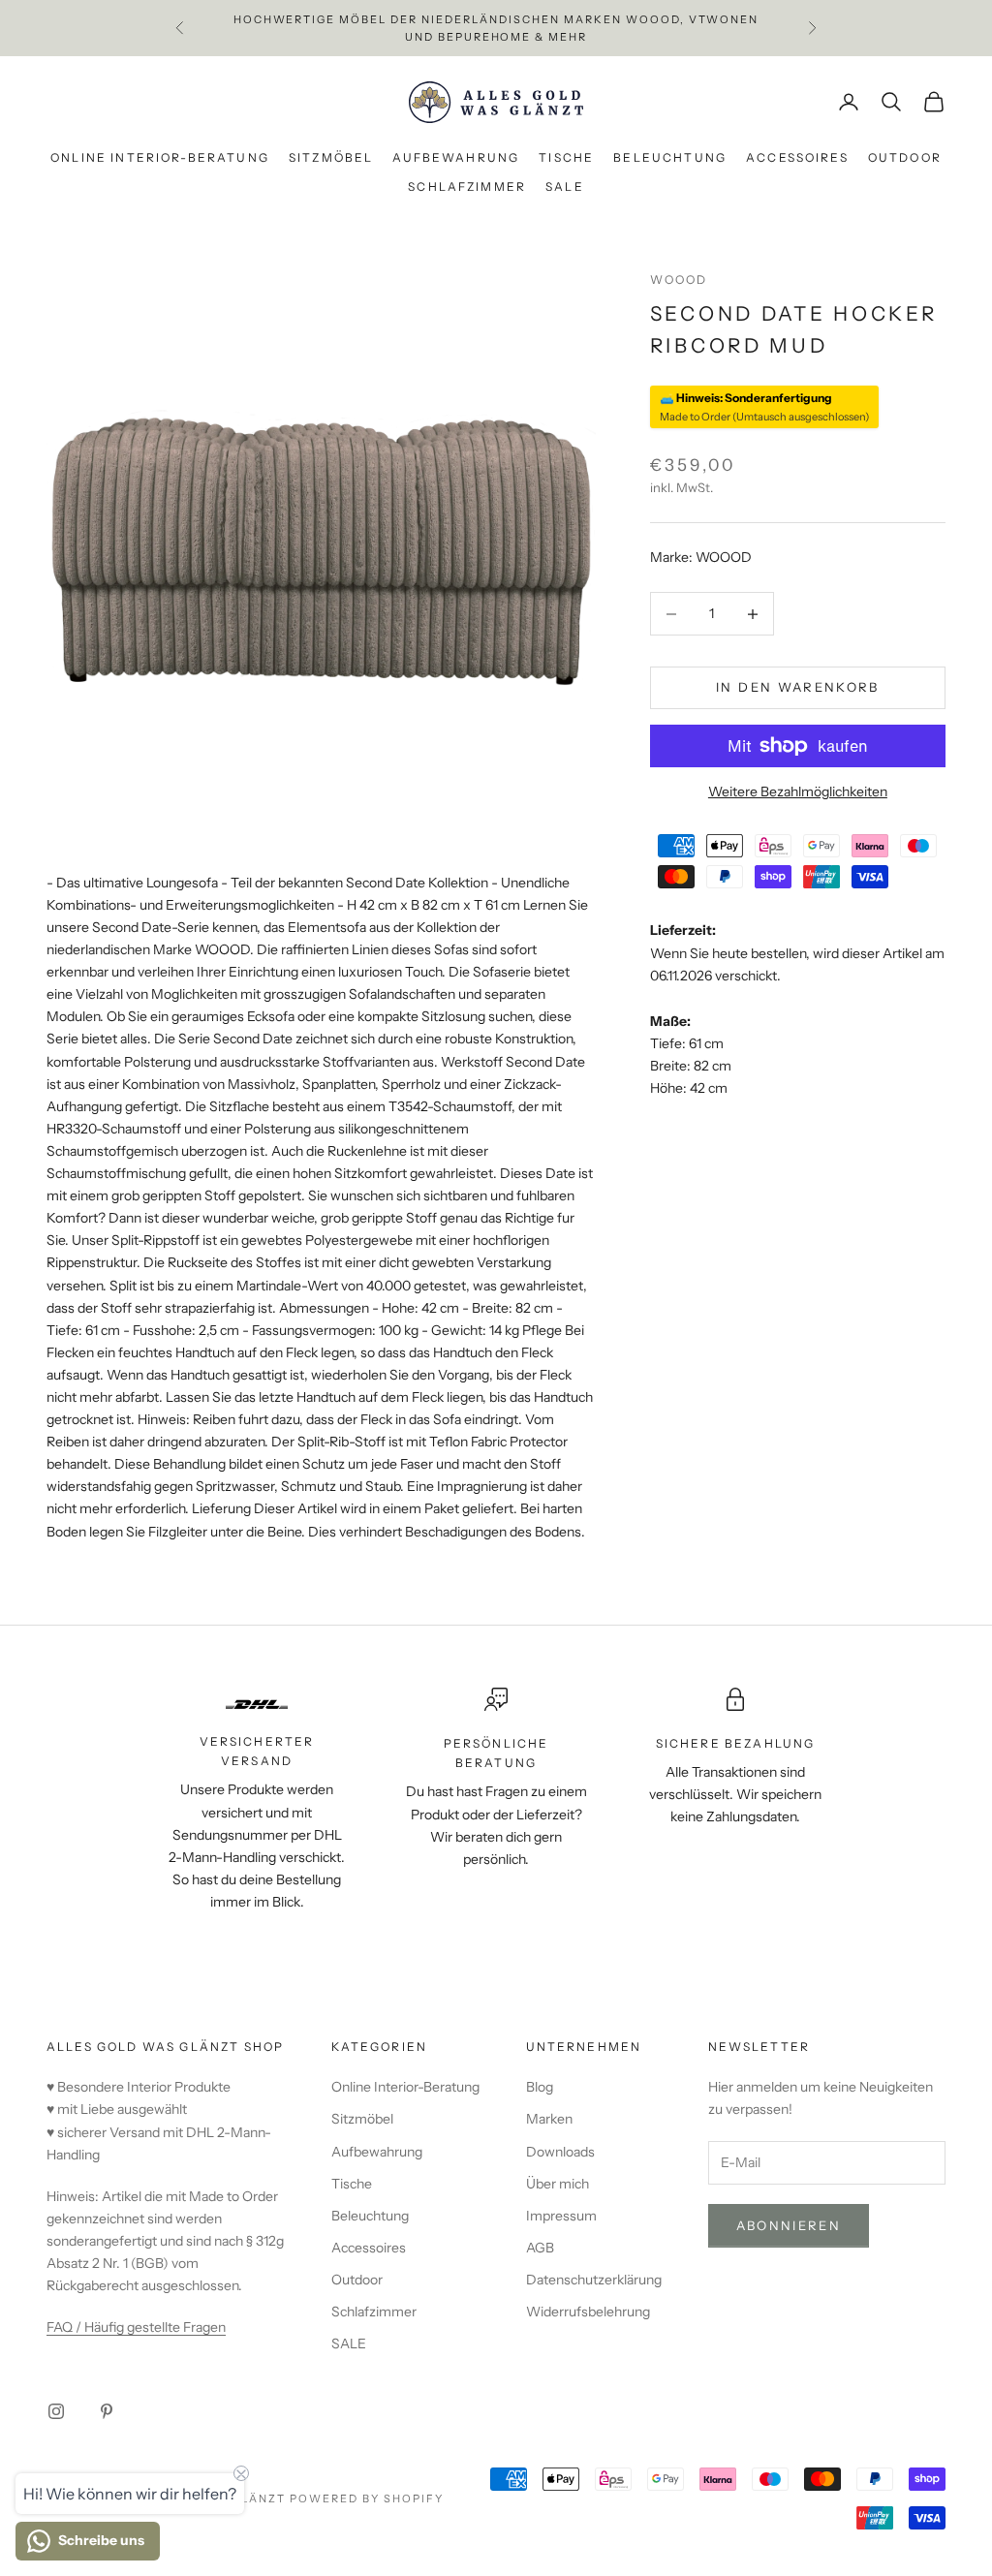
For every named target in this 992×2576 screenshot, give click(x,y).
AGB (540, 2248)
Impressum (561, 2216)
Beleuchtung (670, 157)
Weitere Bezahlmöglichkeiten (798, 791)
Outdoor (905, 157)
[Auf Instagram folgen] (56, 2411)
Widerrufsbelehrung (588, 2312)
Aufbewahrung (456, 157)
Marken (549, 2119)
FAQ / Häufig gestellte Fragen (136, 2327)
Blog (540, 2087)
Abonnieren (789, 2225)
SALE (565, 186)
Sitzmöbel (331, 157)
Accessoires (797, 157)
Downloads (560, 2152)
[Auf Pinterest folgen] (107, 2411)
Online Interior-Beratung (160, 157)
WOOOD (679, 279)
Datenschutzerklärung (594, 2280)
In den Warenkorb (797, 687)
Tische (566, 157)
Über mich (558, 2184)
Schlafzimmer (467, 186)
